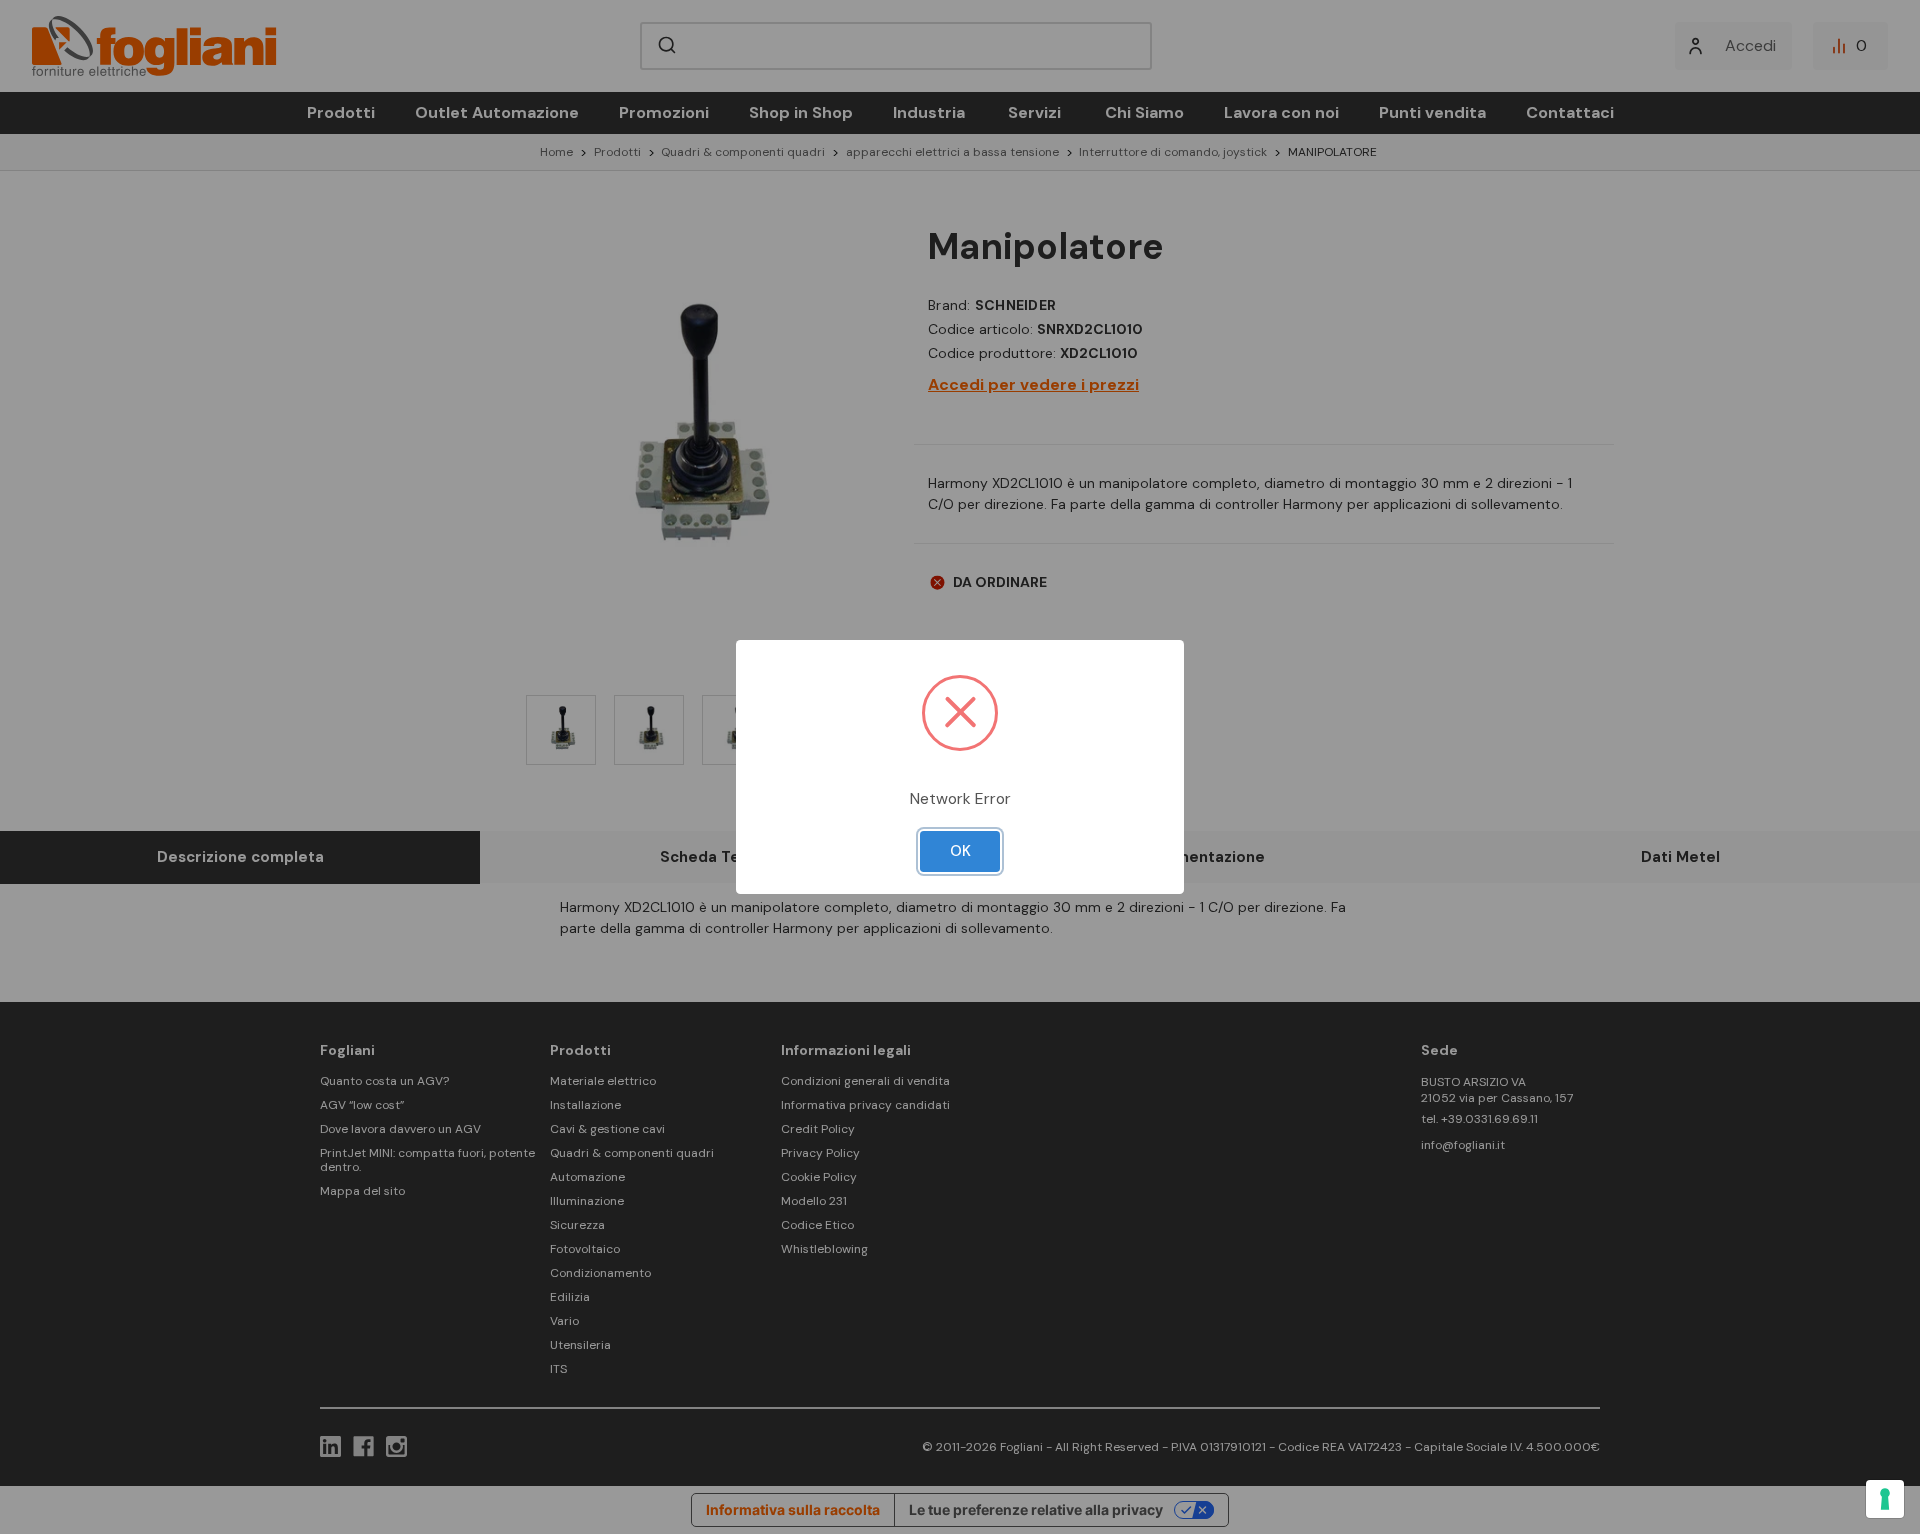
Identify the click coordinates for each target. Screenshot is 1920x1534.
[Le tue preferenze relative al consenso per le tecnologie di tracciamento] (1885, 1499)
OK (960, 851)
